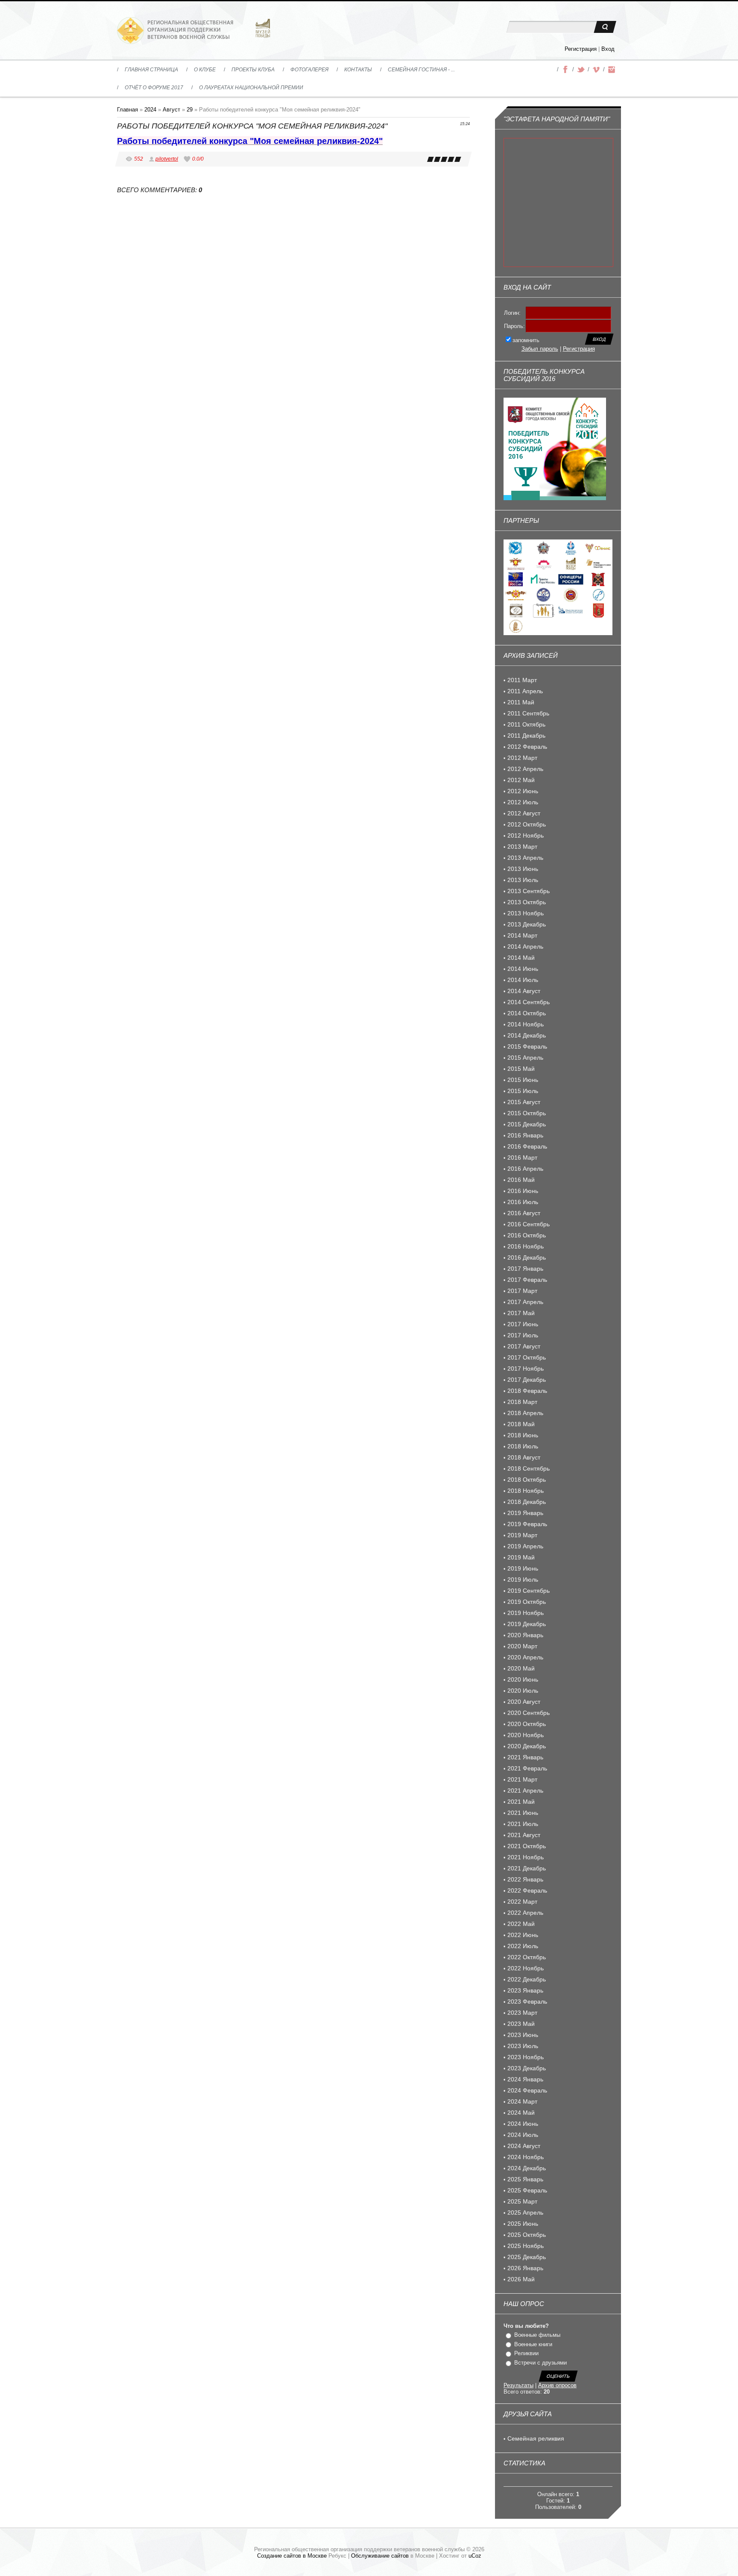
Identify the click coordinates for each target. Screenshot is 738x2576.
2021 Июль (523, 1824)
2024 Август (524, 2146)
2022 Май (521, 1924)
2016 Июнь (523, 1191)
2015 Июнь (523, 1080)
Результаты (518, 2385)
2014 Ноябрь (526, 1024)
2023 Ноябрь (526, 2057)
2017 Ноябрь (526, 1369)
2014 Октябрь (527, 1013)
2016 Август (524, 1213)
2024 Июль (523, 2135)
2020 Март (522, 1646)
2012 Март (522, 758)
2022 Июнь (523, 1935)
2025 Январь (525, 2179)
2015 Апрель (525, 1058)
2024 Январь (525, 2079)
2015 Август (524, 1102)
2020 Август (524, 1702)
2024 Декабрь (527, 2168)
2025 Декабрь (527, 2257)
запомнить (526, 340)
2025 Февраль (527, 2190)
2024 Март (522, 2101)
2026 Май (521, 2279)
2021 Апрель (525, 1791)
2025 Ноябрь (526, 2246)
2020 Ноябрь (526, 1735)
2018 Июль (523, 1446)
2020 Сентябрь (529, 1713)
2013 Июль (523, 880)
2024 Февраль (527, 2090)
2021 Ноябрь (526, 1857)
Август (171, 110)
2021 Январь (525, 1757)
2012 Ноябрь (526, 835)
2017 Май (521, 1313)
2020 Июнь (523, 1679)
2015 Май (521, 1069)
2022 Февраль (527, 1890)
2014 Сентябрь (529, 1002)
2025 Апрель (525, 2213)
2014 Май (521, 958)
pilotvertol (167, 159)
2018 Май (521, 1424)
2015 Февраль (527, 1046)
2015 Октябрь (527, 1113)
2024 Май (521, 2113)
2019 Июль (523, 1580)
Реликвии (526, 2353)
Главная (127, 110)
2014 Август (524, 991)
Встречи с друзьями (540, 2363)
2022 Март (522, 1902)
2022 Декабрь (527, 1979)
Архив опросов (557, 2385)
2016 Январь (525, 1135)
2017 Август (524, 1346)
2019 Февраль (527, 1524)
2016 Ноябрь (526, 1246)
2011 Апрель (525, 691)
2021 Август (524, 1835)
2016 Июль (523, 1202)
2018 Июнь (523, 1435)
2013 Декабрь (527, 924)
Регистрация (581, 49)
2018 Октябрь (527, 1480)
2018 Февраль (527, 1391)
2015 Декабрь (527, 1124)
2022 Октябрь (527, 1957)
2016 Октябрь (527, 1235)
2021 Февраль (527, 1768)
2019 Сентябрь (529, 1591)
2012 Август (524, 813)
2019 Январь (525, 1513)
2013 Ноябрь (526, 913)
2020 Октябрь (527, 1724)
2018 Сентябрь (529, 1468)
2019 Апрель (525, 1546)
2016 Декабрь (527, 1257)
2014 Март (522, 935)
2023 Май (521, 2024)
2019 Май (521, 1557)
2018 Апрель (525, 1413)
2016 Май (521, 1180)
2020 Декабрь (527, 1746)
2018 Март (522, 1402)
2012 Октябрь (527, 824)
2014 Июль (523, 980)
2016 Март (522, 1158)
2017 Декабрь (527, 1380)
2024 (150, 110)
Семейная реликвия (536, 2438)
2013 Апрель (525, 858)
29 (190, 110)
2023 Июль (523, 2046)
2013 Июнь (523, 869)
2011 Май (521, 702)
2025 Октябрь (527, 2235)
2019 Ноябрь (526, 1613)
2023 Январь (525, 1990)
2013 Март (522, 847)
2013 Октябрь (527, 902)
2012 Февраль (527, 747)
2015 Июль (523, 1091)
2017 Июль (523, 1335)
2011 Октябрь (526, 724)
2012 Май (521, 780)
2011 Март (522, 680)
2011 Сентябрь (528, 713)
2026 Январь (525, 2268)
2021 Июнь (523, 1813)
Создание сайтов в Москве (292, 2556)
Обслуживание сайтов (380, 2556)
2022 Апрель (525, 1913)
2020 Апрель (525, 1657)
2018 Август (524, 1457)
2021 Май (521, 1802)
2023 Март (522, 2013)
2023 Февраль (527, 2002)
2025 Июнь (523, 2224)
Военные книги (533, 2344)
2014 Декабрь (527, 1035)
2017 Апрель (525, 1302)
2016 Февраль (527, 1146)
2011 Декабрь (526, 736)
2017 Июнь (523, 1324)
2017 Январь (525, 1269)
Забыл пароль (540, 349)
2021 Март (522, 1779)
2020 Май (521, 1668)
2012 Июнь (523, 791)
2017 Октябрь (527, 1357)
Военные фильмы (537, 2335)
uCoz (475, 2556)
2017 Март (522, 1291)
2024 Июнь (523, 2124)
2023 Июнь (523, 2035)
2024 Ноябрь (526, 2157)
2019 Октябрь (527, 1602)
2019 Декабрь (527, 1624)
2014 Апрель (525, 947)
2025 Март (522, 2201)
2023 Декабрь (527, 2068)
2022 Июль (523, 1946)
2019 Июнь (523, 1568)
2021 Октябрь (527, 1846)
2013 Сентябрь (529, 891)
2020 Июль (523, 1691)
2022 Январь (525, 1879)
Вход (608, 49)
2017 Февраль (527, 1280)
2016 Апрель (525, 1169)
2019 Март (522, 1535)
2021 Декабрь (527, 1868)
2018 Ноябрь (526, 1491)
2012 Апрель (525, 769)
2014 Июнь (523, 969)
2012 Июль (523, 802)
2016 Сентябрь (529, 1224)
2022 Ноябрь (526, 1968)
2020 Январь (525, 1635)
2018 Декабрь (527, 1502)
